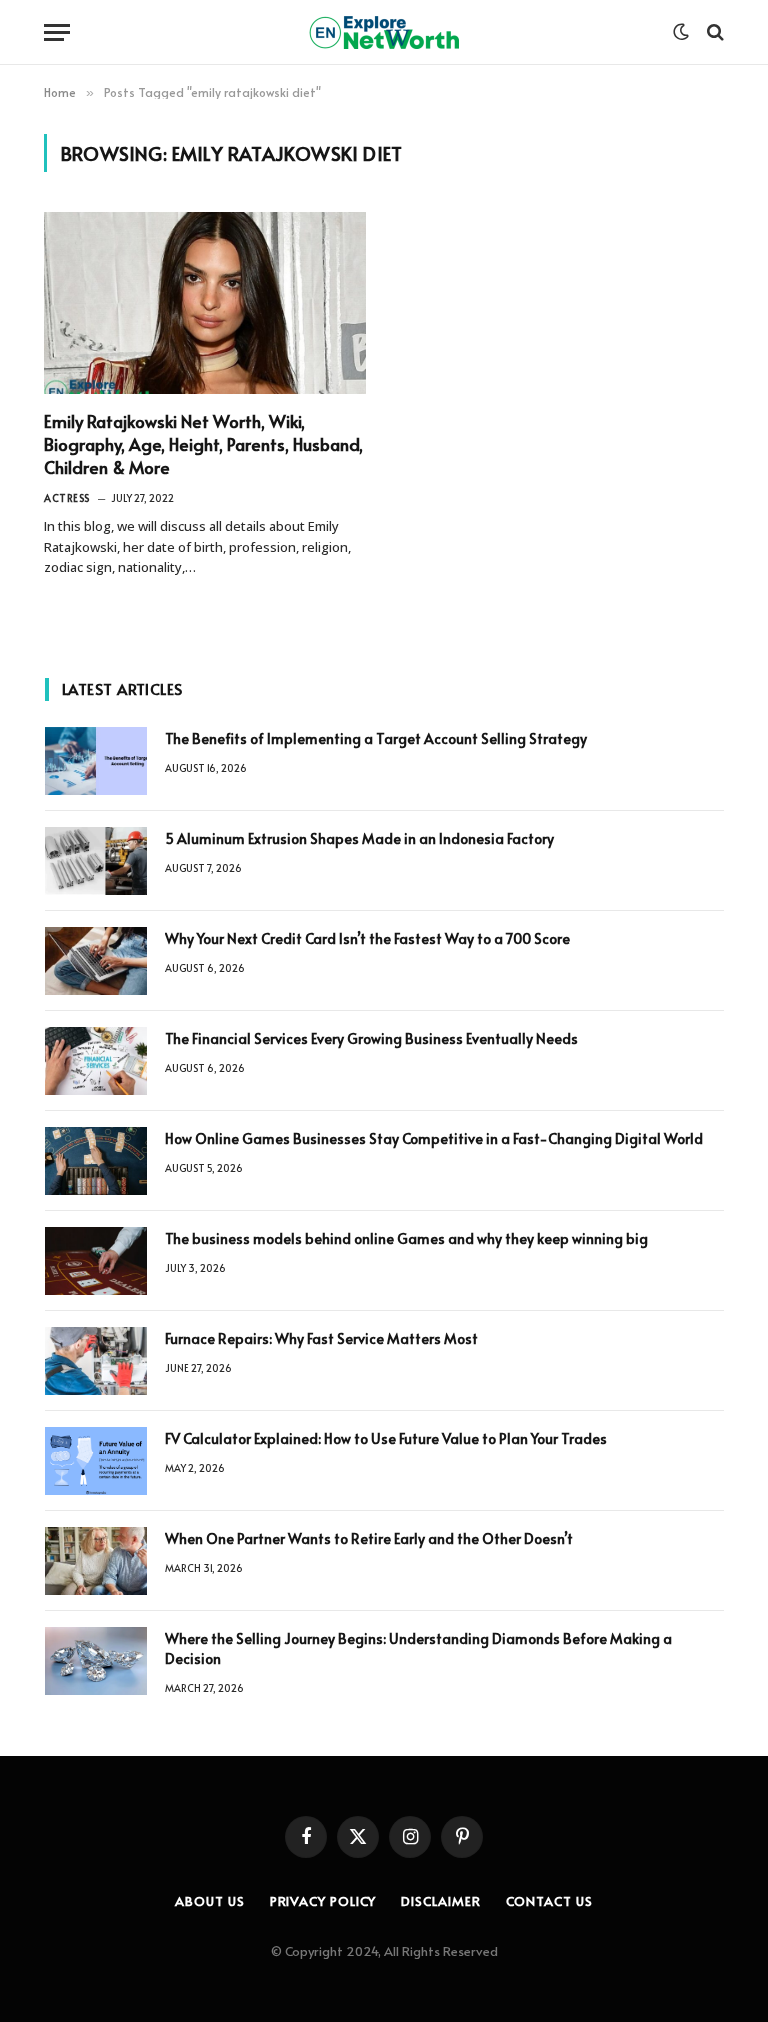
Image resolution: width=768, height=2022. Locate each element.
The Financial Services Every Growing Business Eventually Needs (371, 1038)
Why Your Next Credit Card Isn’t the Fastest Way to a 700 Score (367, 938)
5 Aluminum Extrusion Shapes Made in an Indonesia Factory (359, 838)
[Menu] (57, 32)
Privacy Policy (323, 1901)
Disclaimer (440, 1901)
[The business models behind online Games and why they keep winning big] (96, 1261)
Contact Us (549, 1901)
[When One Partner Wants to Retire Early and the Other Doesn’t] (96, 1561)
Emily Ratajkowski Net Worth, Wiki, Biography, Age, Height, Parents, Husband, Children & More (203, 444)
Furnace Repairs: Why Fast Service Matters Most (321, 1338)
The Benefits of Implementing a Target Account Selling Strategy (376, 738)
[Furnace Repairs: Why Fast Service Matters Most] (96, 1361)
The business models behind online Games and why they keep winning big (406, 1238)
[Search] (713, 32)
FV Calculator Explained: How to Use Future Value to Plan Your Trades (386, 1438)
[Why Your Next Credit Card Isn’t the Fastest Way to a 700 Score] (96, 961)
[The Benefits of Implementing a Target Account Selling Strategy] (96, 761)
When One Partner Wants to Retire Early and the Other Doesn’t (369, 1538)
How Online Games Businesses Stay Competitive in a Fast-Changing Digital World (435, 1138)
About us (209, 1901)
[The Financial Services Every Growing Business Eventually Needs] (96, 1061)
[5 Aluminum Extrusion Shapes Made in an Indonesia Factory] (96, 861)
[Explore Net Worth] (384, 32)
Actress (67, 498)
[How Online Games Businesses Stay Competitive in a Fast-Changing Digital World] (96, 1161)
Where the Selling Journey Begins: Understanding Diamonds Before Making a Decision (418, 1648)
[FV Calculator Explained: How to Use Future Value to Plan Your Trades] (96, 1461)
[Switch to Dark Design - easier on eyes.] (681, 32)
